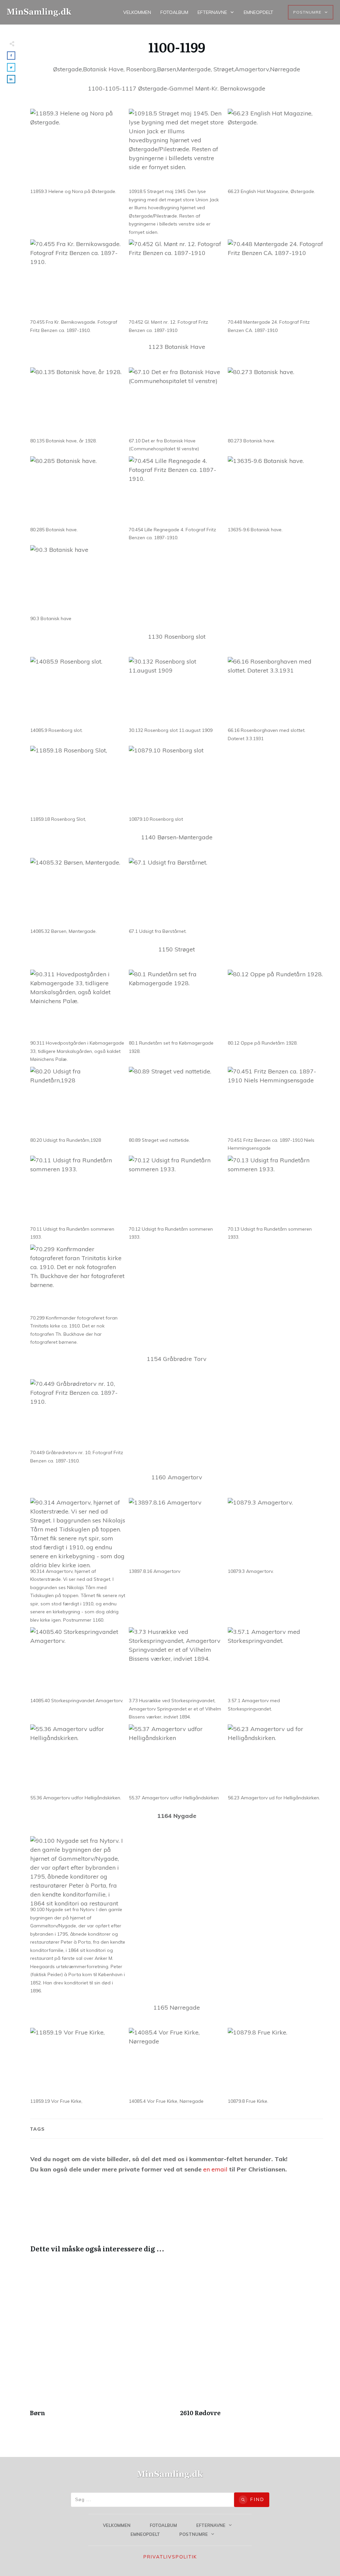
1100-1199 (177, 47)
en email (215, 2169)
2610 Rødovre (252, 2342)
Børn (102, 2342)
